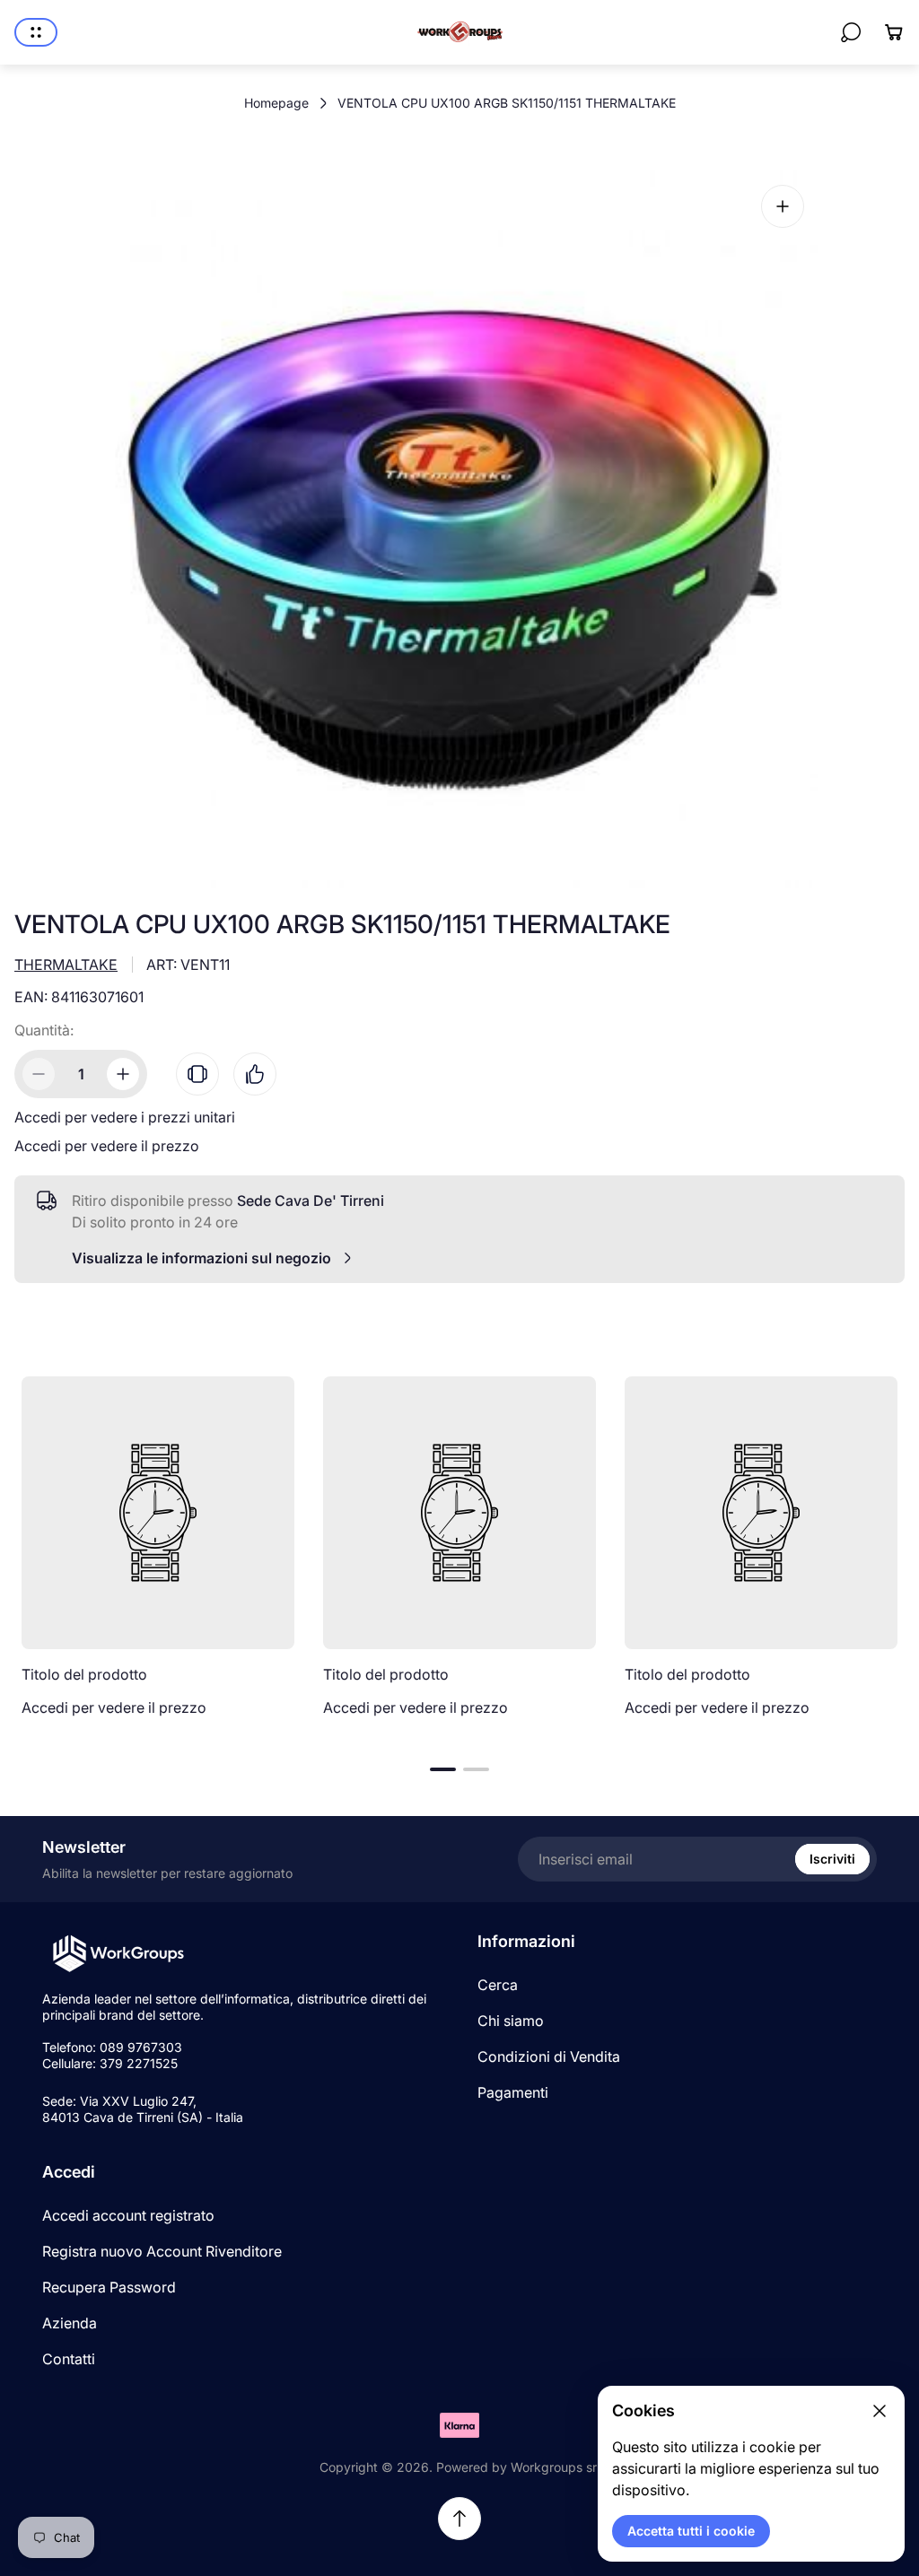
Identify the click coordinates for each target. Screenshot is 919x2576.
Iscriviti (832, 1859)
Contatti (69, 2359)
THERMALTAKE (66, 965)
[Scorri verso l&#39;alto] (459, 2519)
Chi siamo (511, 2021)
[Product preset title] (158, 1513)
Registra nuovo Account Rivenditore (162, 2251)
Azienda (70, 2323)
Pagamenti (513, 2092)
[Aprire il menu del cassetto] (36, 32)
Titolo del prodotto (84, 1674)
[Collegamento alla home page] (118, 1954)
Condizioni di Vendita (549, 2056)
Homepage (276, 103)
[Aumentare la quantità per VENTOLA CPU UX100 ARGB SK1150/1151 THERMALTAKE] (123, 1074)
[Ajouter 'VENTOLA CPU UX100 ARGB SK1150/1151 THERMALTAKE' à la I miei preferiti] (255, 1074)
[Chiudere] (880, 2411)
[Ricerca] (851, 32)
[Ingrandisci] (783, 206)
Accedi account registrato (128, 2215)
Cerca (498, 1985)
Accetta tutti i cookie (691, 2531)
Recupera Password (109, 2287)
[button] (443, 1769)
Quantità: (44, 1030)
